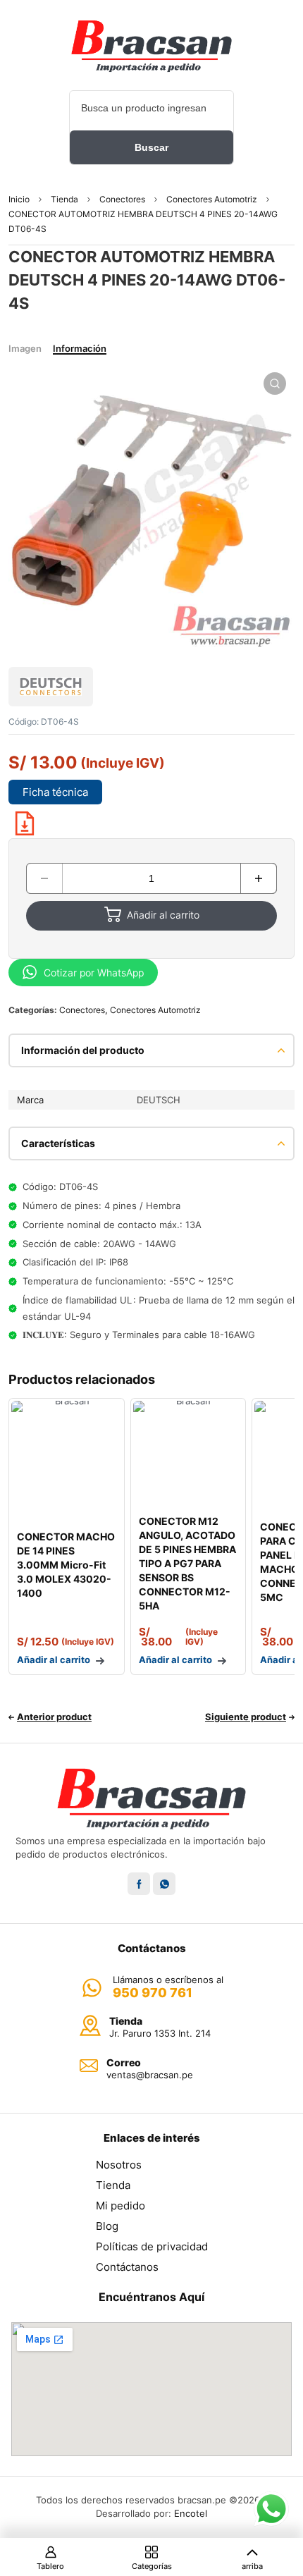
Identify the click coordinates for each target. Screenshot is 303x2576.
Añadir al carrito (163, 915)
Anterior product (54, 1717)
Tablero (50, 2566)
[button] (275, 384)
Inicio (19, 199)
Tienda (64, 199)
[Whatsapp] (164, 1884)
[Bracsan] (151, 46)
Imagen (25, 348)
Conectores (122, 199)
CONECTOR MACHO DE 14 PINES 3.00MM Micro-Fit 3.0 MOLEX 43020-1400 (66, 1565)
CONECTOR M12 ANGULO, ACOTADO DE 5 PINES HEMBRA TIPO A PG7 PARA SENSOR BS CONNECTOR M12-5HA (187, 1563)
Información (80, 348)
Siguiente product (246, 1717)
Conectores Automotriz (212, 199)
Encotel (191, 2513)
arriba (252, 2566)
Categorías (152, 2566)
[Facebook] (139, 1884)
